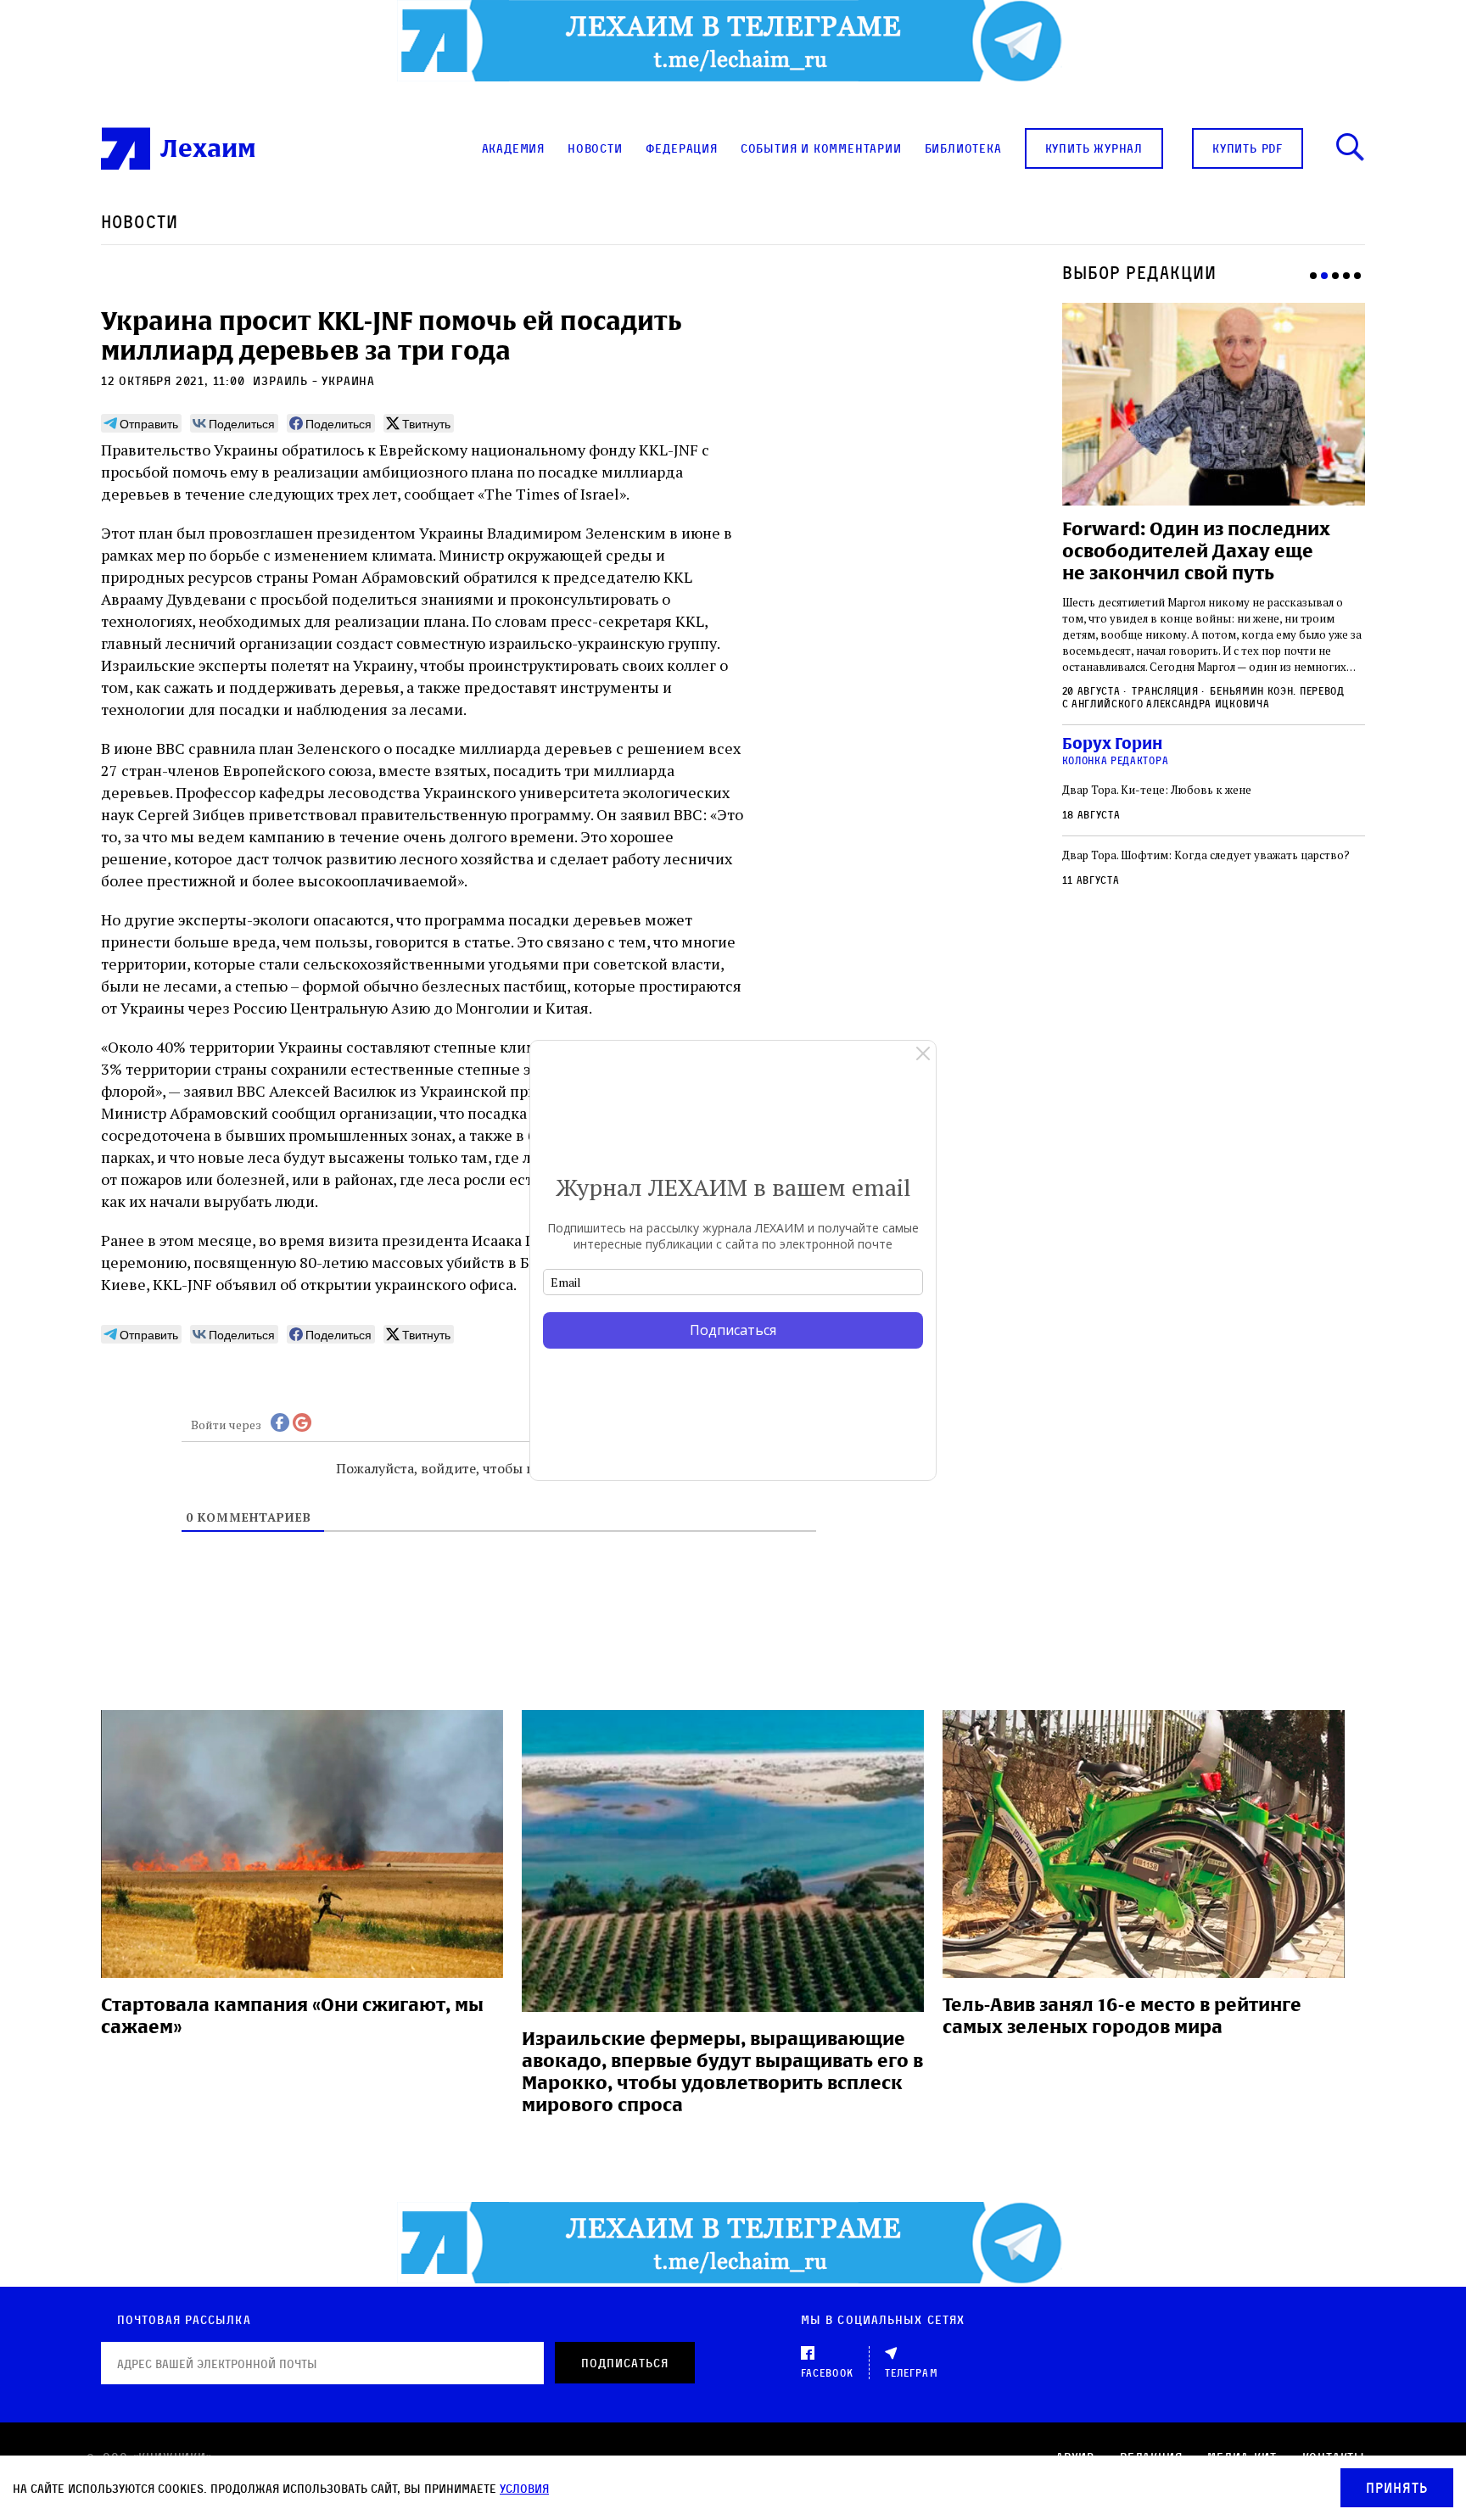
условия (524, 2488)
